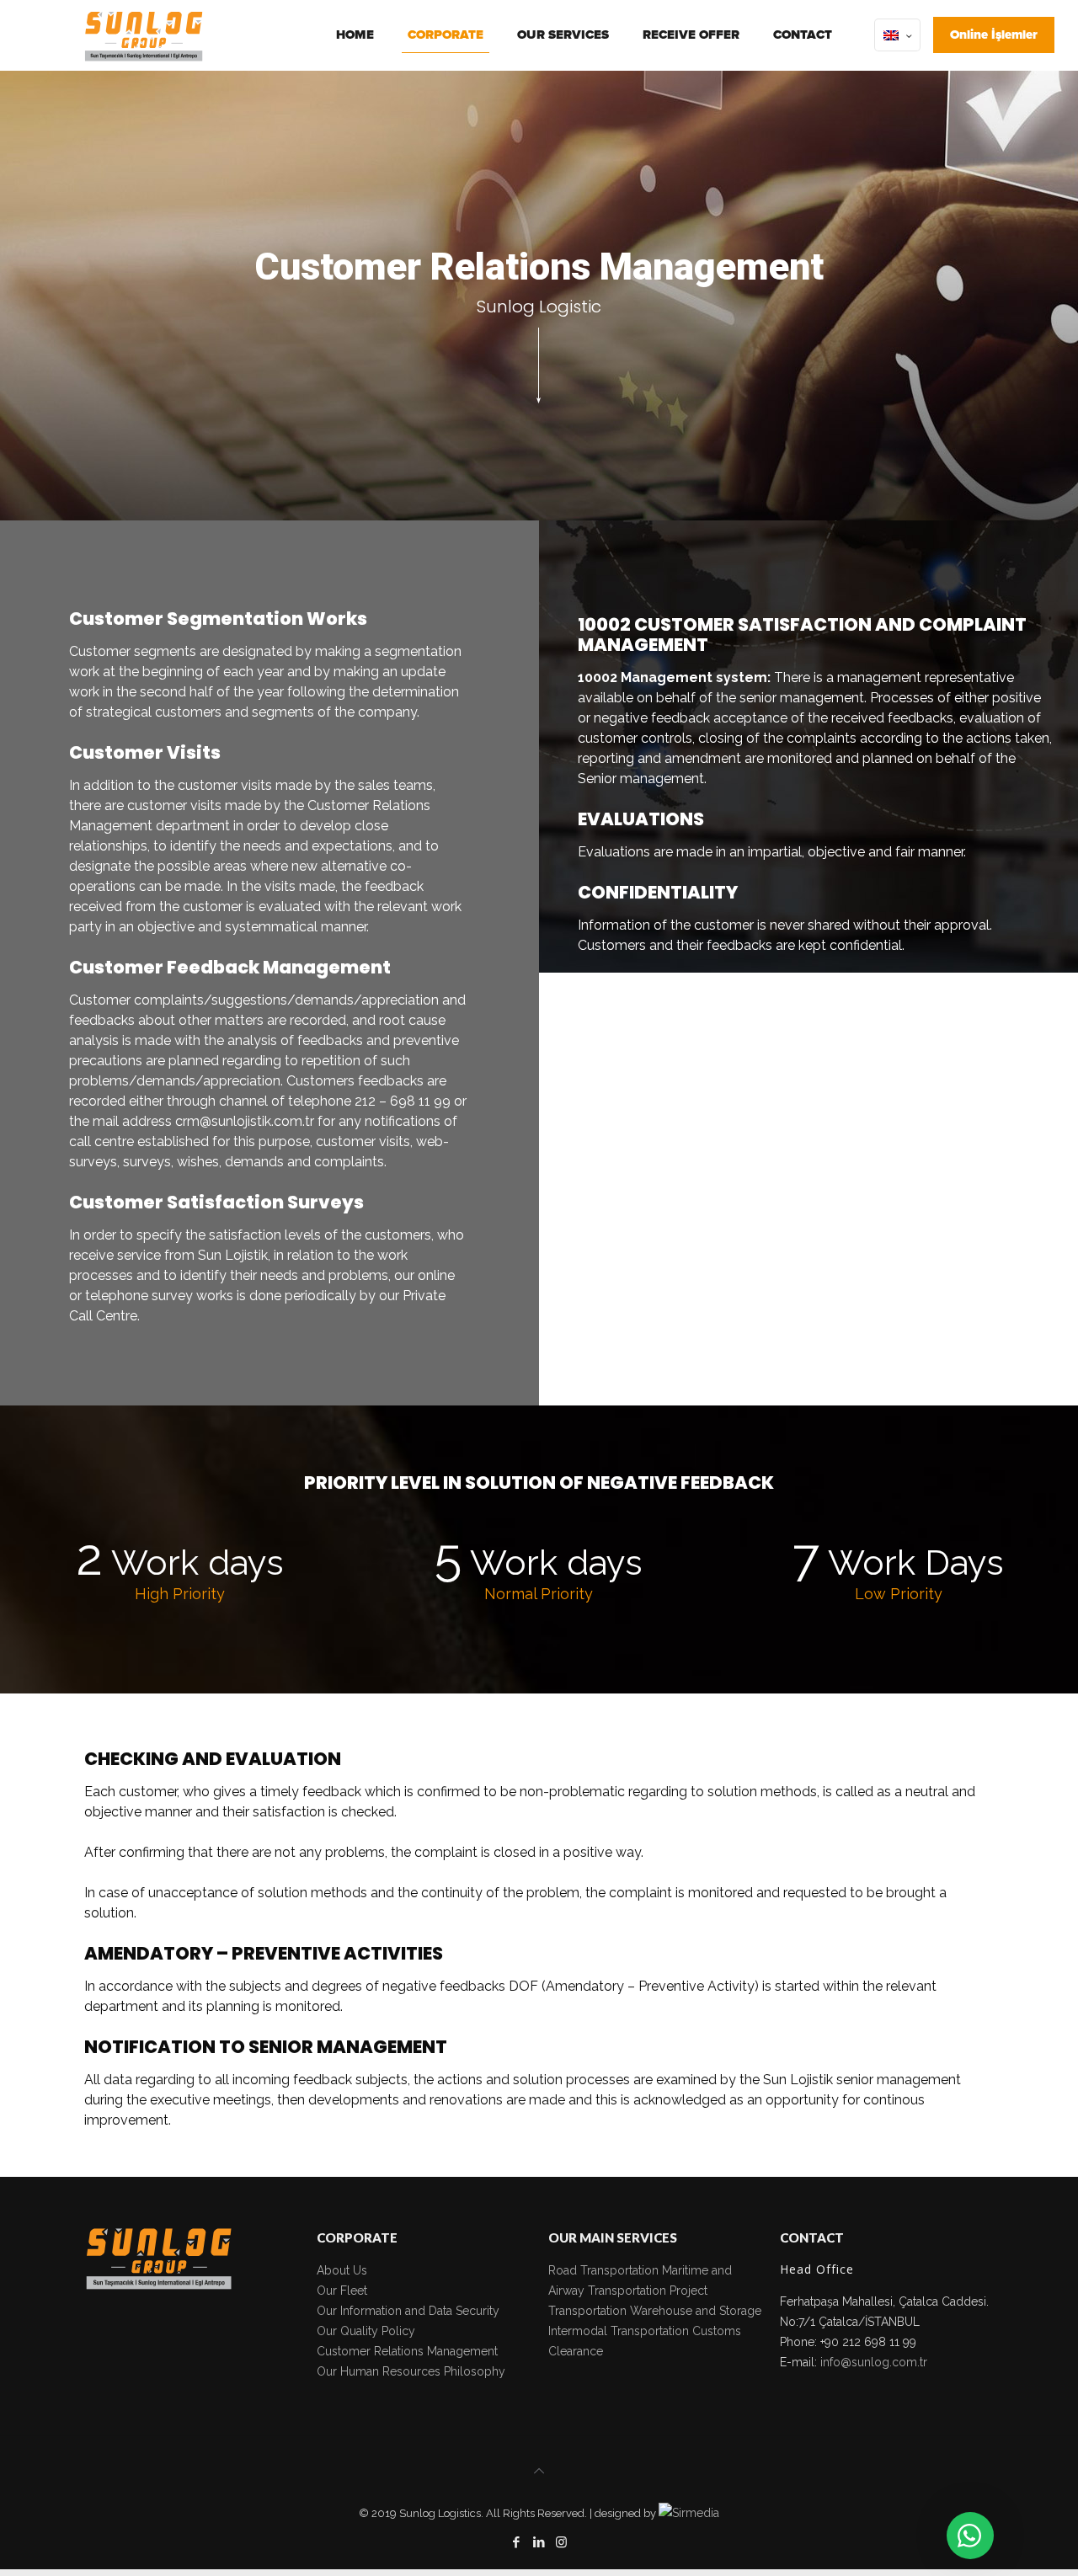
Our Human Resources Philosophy (411, 2371)
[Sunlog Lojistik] (144, 35)
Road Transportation (603, 2270)
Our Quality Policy (366, 2331)
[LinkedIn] (539, 2542)
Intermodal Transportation (619, 2331)
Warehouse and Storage (696, 2311)
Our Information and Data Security (408, 2311)
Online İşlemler (994, 35)
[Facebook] (516, 2542)
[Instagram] (561, 2542)
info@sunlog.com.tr (874, 2362)
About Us (342, 2270)
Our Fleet (342, 2291)
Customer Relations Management (407, 2351)
